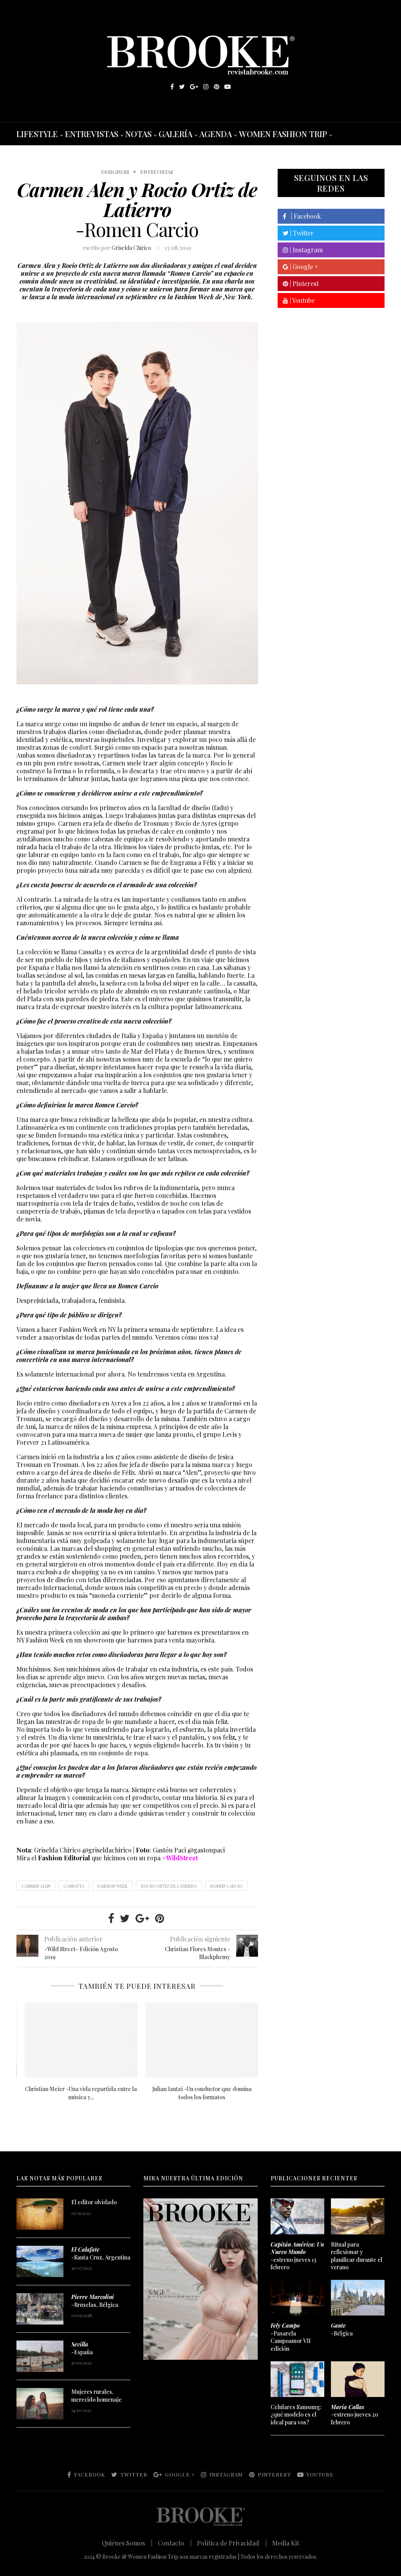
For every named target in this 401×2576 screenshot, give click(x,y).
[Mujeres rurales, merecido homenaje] (40, 2404)
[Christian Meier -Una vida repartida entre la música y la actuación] (77, 2040)
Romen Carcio (227, 1886)
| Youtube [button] (302, 300)
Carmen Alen (36, 1886)
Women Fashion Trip (283, 134)
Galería (175, 134)
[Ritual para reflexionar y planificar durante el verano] (358, 2216)
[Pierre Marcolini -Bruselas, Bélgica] (40, 2309)
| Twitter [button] (301, 233)
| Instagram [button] (305, 250)
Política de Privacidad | (232, 2543)
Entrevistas (92, 134)
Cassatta (74, 1886)
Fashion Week (113, 1886)
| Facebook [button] (303, 216)
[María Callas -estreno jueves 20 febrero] (358, 2379)
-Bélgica (342, 2329)
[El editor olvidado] (40, 2214)
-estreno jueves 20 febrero (355, 2415)
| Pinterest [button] (303, 283)
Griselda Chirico (131, 248)
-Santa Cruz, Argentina (101, 2253)
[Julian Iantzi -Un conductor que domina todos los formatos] (198, 2040)
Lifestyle (37, 134)
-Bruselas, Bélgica (95, 2301)
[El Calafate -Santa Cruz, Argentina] (40, 2261)
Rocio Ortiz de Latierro (169, 1886)
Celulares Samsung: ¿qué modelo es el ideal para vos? (296, 2415)
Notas (138, 134)
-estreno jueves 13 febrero (297, 2256)
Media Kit (286, 2543)
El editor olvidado (94, 2202)
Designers (115, 172)
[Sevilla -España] (40, 2356)
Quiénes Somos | (127, 2543)
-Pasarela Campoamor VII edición (291, 2337)
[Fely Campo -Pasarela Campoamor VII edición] (297, 2298)
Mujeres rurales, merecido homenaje (97, 2396)
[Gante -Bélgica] (358, 2298)
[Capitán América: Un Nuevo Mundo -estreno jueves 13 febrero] (297, 2216)
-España (82, 2348)
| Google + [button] (303, 267)
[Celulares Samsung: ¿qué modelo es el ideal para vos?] (297, 2379)
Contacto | (175, 2543)
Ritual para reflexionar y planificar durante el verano (357, 2256)
